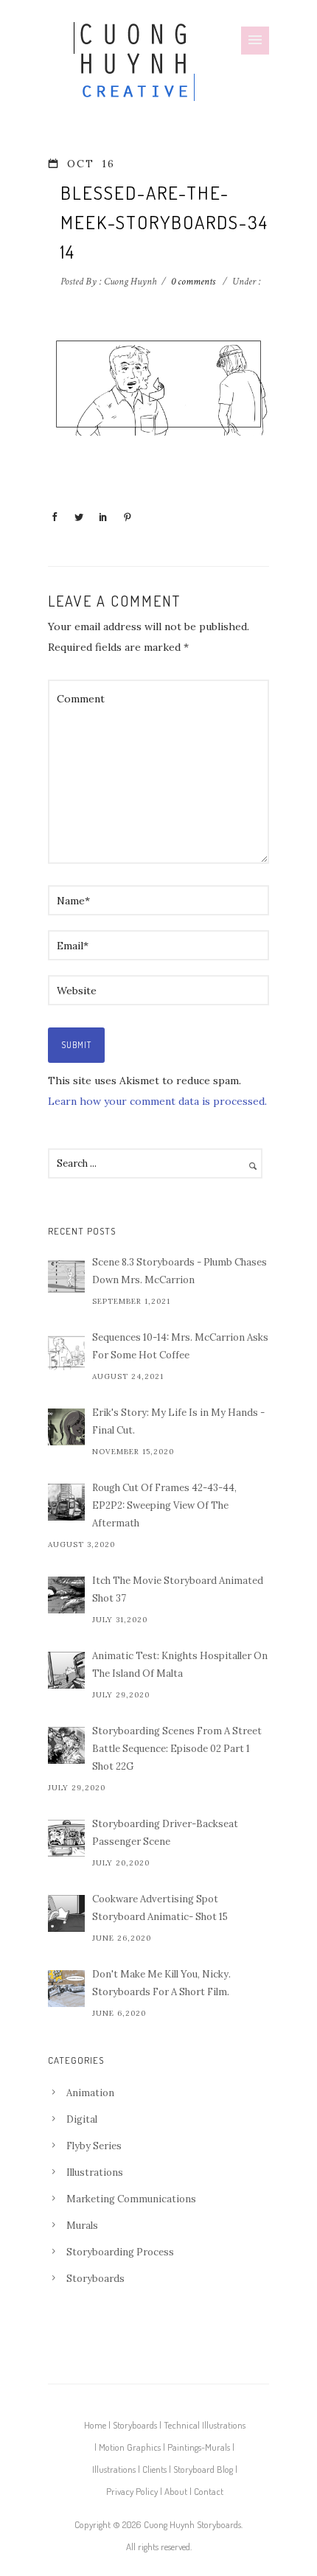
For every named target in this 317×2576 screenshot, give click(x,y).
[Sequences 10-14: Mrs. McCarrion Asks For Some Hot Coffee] (66, 1352)
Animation (90, 2093)
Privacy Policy (132, 2491)
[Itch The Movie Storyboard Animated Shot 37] (66, 1595)
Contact (209, 2491)
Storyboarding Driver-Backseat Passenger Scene (165, 1833)
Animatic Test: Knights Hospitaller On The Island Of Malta (180, 1665)
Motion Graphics (130, 2447)
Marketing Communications (131, 2199)
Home (95, 2425)
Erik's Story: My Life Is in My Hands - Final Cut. (178, 1421)
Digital (82, 2119)
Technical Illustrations (205, 2425)
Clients (154, 2469)
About (176, 2491)
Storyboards (95, 2279)
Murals (82, 2226)
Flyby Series (94, 2146)
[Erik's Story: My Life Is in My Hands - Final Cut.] (66, 1427)
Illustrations (95, 2172)
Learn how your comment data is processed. (157, 1101)
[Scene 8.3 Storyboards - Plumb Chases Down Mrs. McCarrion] (66, 1277)
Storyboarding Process (120, 2252)
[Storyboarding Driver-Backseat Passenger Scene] (66, 1838)
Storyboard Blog (203, 2469)
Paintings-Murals (199, 2447)
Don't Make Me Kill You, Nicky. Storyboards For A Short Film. (161, 1983)
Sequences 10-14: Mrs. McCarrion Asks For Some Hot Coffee (180, 1346)
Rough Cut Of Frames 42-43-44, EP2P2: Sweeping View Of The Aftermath (164, 1505)
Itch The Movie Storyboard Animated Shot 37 (178, 1589)
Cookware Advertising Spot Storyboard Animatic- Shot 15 (160, 1908)
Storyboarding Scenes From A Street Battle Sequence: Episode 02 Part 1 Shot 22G (177, 1749)
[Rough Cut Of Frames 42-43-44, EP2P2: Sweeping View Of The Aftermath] (66, 1502)
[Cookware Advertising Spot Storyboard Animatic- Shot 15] (66, 1913)
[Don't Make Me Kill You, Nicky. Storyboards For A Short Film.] (66, 1989)
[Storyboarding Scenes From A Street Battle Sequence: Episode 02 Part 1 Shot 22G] (66, 1745)
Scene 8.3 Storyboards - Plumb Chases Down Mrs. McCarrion (180, 1271)
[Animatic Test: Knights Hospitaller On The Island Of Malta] (66, 1670)
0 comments (193, 282)
